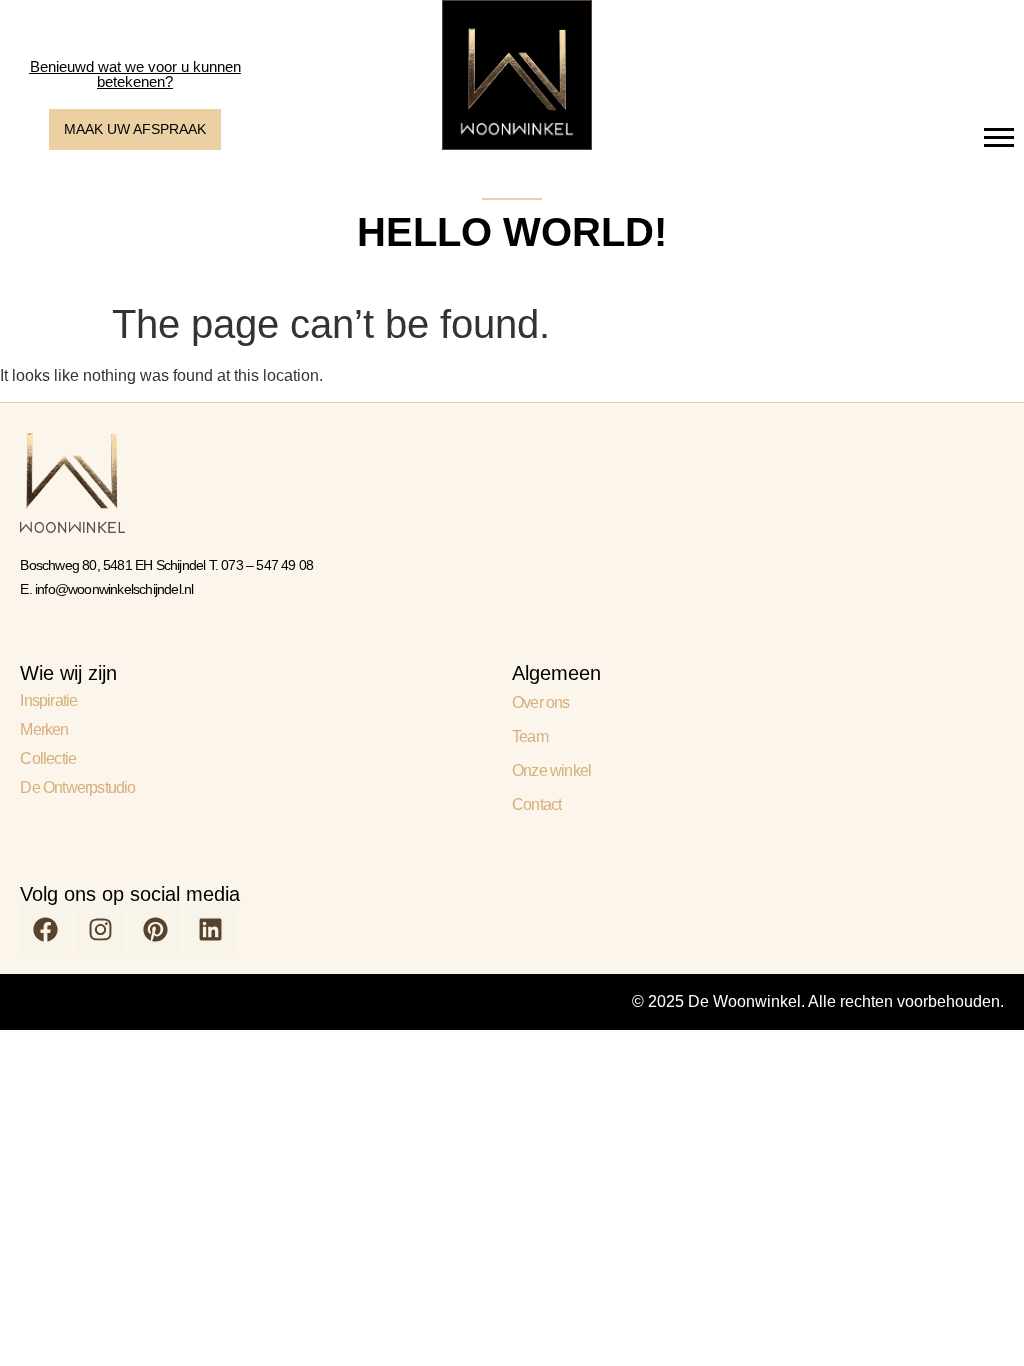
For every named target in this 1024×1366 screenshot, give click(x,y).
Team (530, 736)
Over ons (541, 702)
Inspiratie (48, 700)
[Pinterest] (155, 930)
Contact (536, 804)
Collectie (48, 758)
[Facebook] (45, 930)
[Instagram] (100, 930)
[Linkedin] (210, 930)
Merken (44, 729)
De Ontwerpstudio (77, 787)
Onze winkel (551, 770)
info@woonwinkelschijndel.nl (114, 589)
